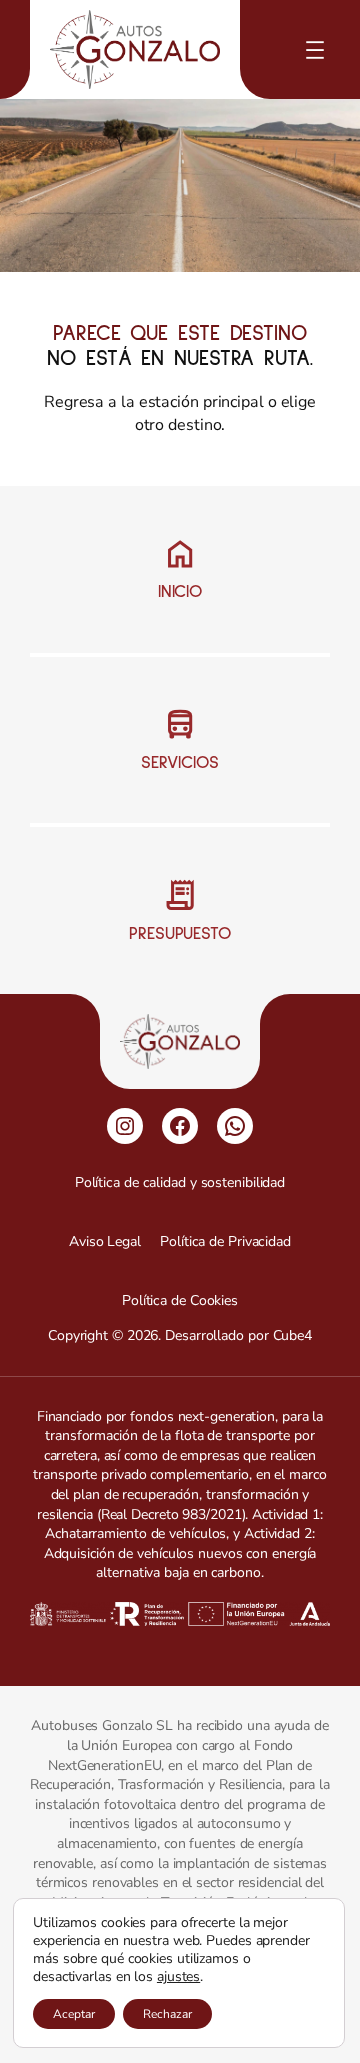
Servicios (179, 763)
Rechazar (167, 2014)
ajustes (178, 1977)
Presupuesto (180, 934)
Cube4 (293, 1335)
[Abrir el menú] (315, 50)
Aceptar (74, 2014)
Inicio (180, 592)
